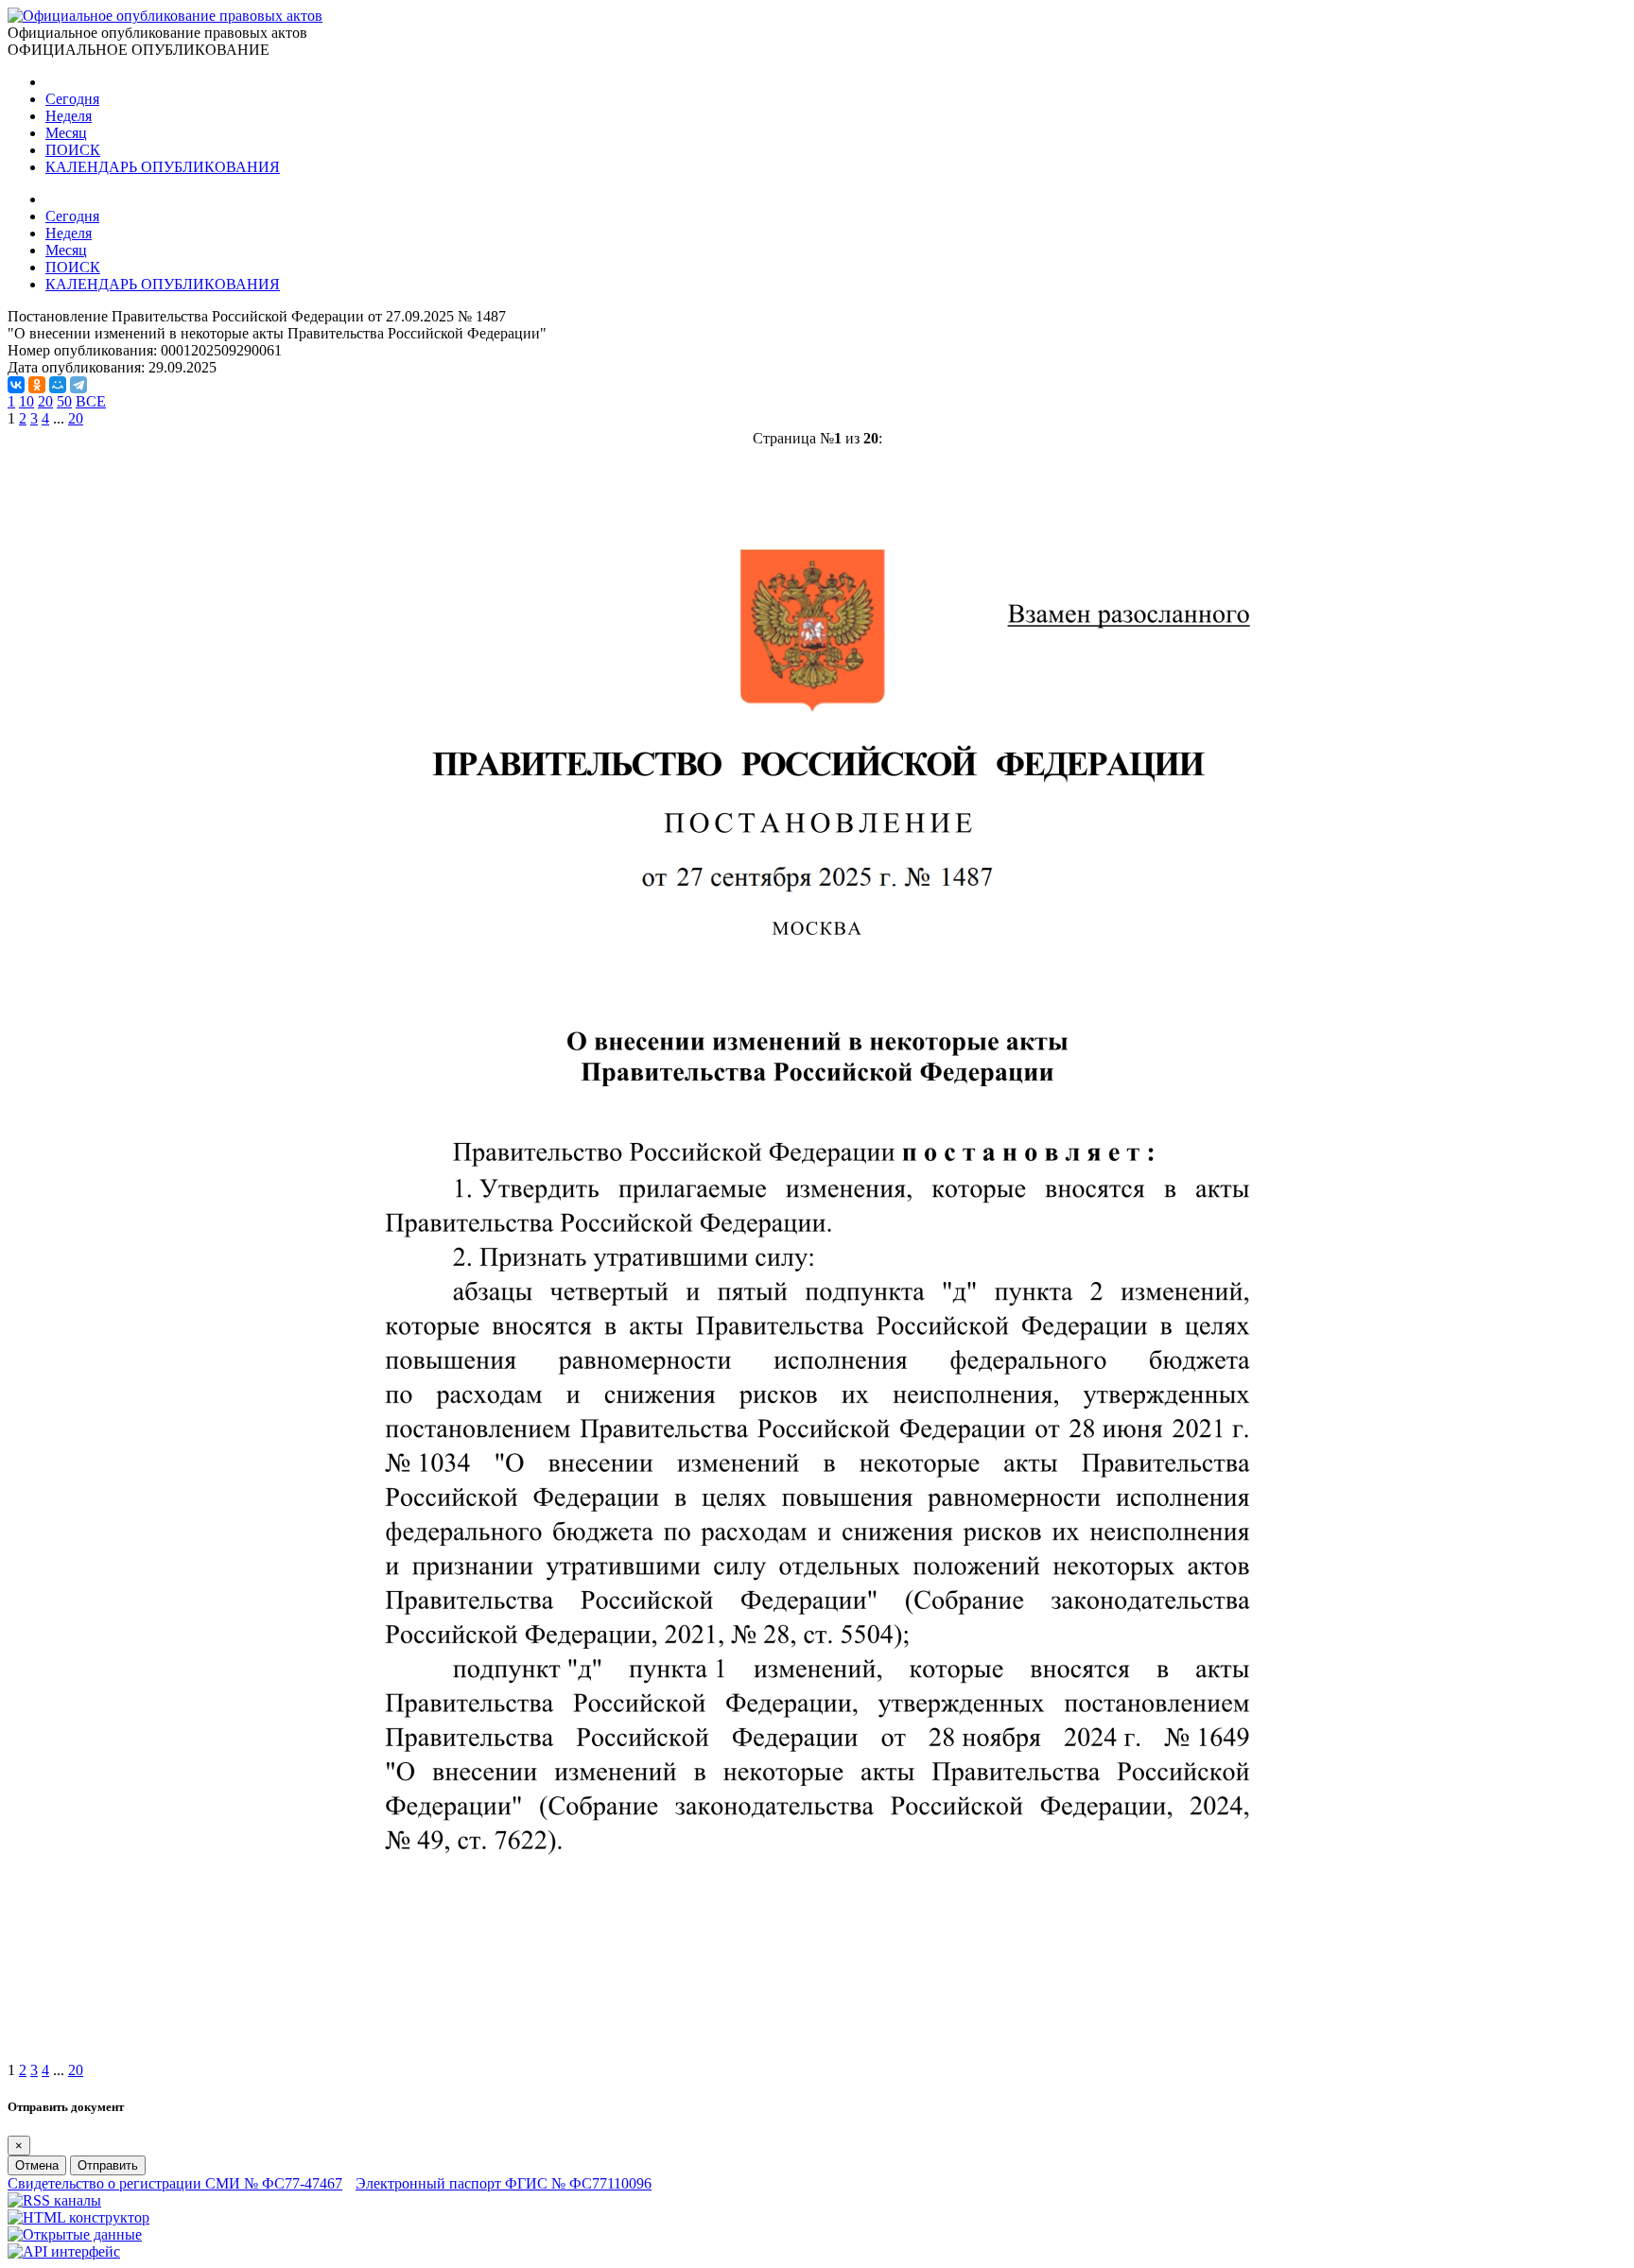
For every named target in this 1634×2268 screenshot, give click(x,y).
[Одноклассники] (37, 385)
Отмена (37, 2165)
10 (26, 401)
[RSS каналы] (54, 2200)
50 (64, 401)
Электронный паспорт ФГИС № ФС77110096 (504, 2183)
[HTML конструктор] (78, 2217)
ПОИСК (73, 150)
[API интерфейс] (64, 2251)
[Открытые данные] (75, 2234)
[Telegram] (78, 385)
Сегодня (72, 99)
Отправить (108, 2165)
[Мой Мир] (58, 385)
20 (45, 401)
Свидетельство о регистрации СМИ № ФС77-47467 (175, 2183)
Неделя (69, 116)
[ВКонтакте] (16, 385)
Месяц (66, 133)
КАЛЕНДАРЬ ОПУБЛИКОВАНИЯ (163, 167)
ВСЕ (91, 401)
